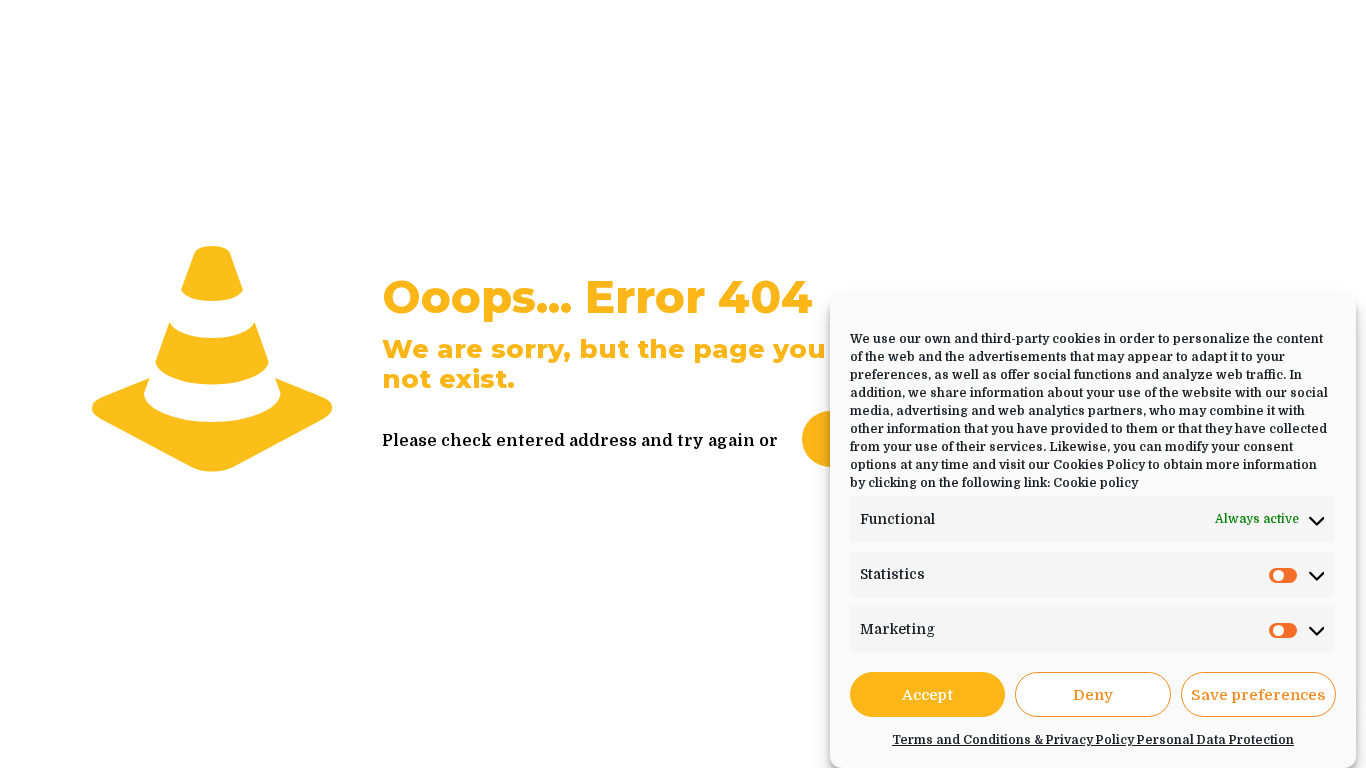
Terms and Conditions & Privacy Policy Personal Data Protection (1093, 740)
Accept (927, 695)
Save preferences (1258, 695)
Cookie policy (1095, 483)
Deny (1093, 695)
